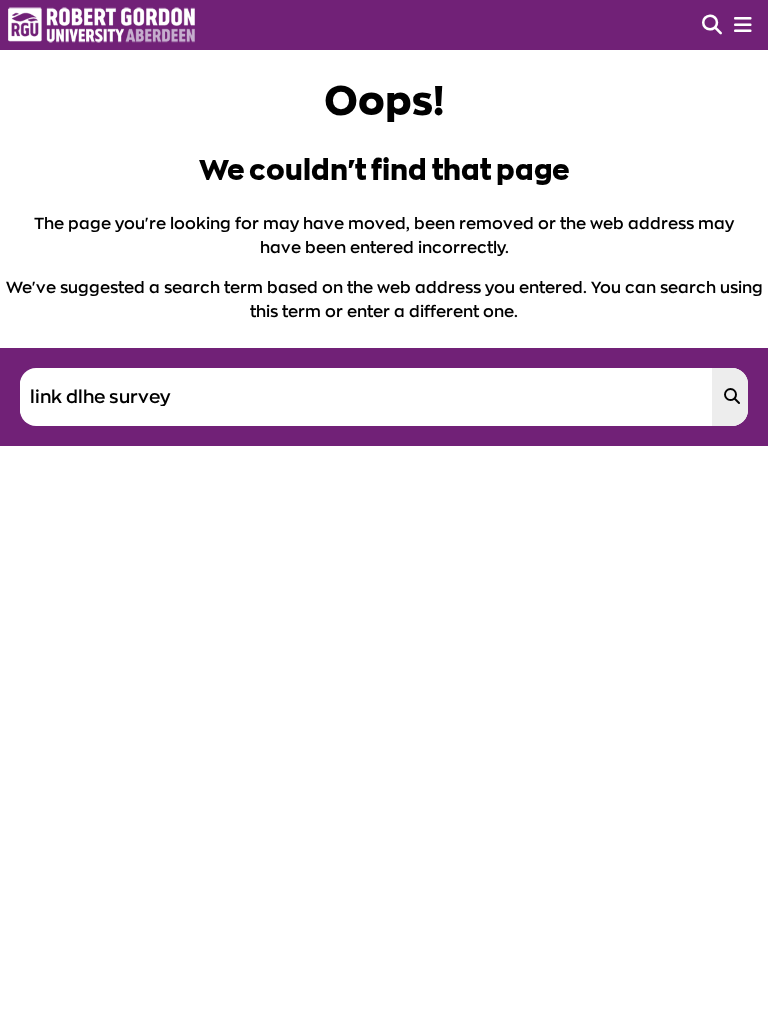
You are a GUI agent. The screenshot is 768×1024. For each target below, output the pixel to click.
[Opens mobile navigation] (743, 25)
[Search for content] (730, 397)
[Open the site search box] (712, 25)
